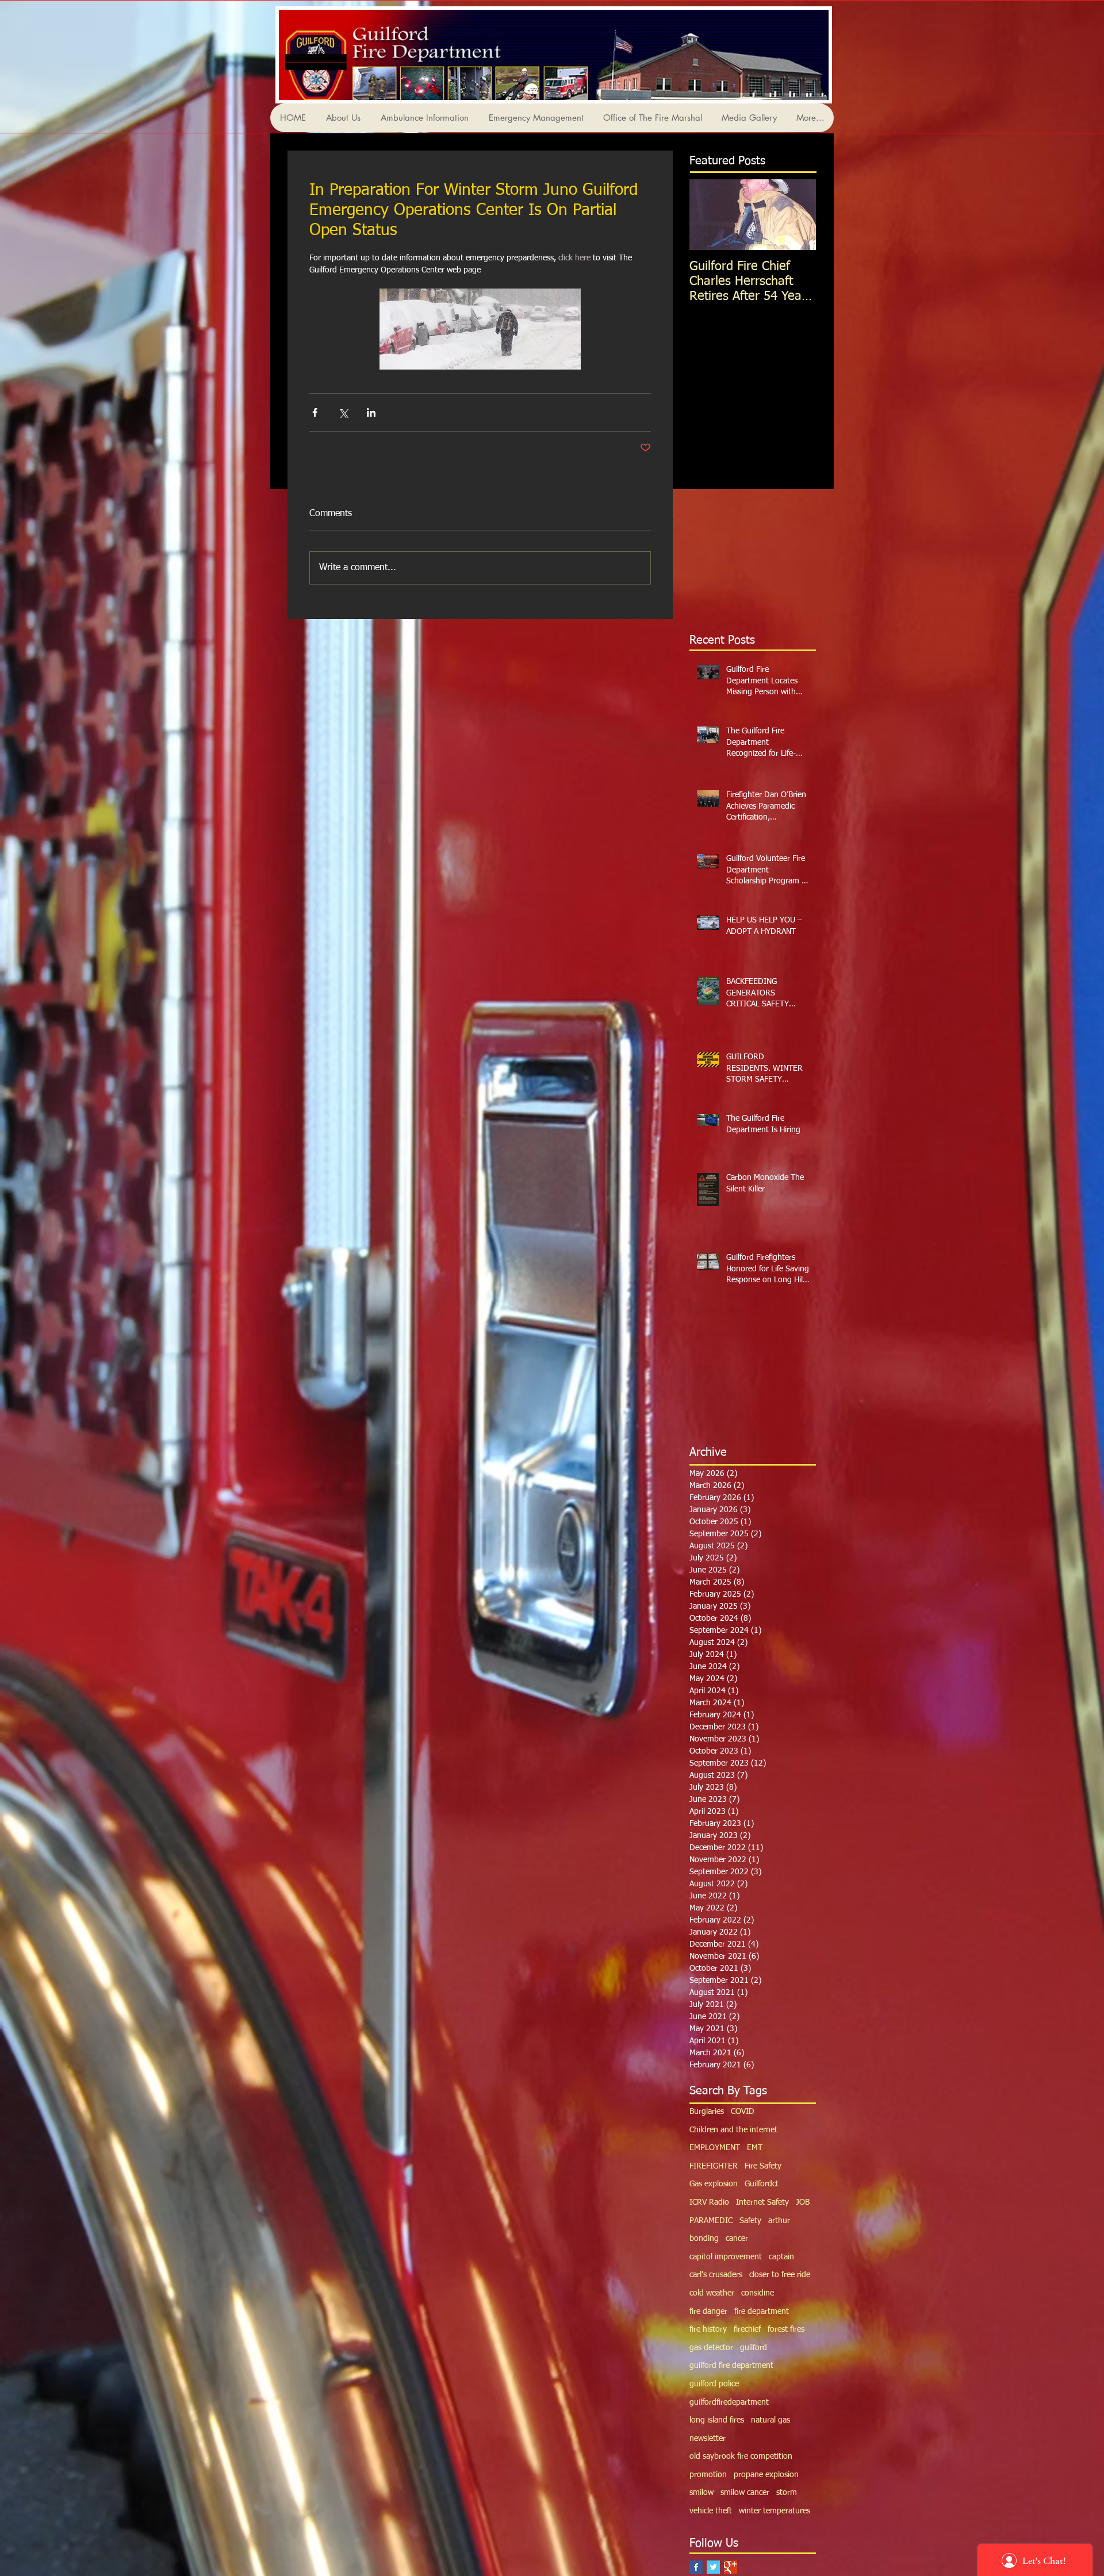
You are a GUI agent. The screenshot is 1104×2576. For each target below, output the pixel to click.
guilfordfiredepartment (729, 2402)
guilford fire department (731, 2366)
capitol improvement (726, 2257)
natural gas (770, 2420)
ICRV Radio (709, 2202)
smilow (701, 2493)
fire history (708, 2329)
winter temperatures (775, 2511)
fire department (762, 2312)
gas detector (711, 2348)
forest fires (786, 2329)
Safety (750, 2221)
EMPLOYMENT (715, 2148)
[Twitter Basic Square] (713, 2567)
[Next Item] (798, 215)
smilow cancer (745, 2493)
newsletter (708, 2439)
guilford (754, 2348)
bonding (704, 2239)
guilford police (714, 2384)
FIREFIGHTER (714, 2166)
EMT (755, 2148)
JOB (803, 2202)
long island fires (717, 2420)
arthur (779, 2221)
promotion (708, 2475)
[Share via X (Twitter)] (343, 412)
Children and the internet (733, 2130)
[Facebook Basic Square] (696, 2567)
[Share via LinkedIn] (371, 412)
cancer (737, 2239)
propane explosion (766, 2475)
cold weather (712, 2293)
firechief (747, 2329)
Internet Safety (762, 2202)
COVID (743, 2112)
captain (781, 2257)
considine (758, 2293)
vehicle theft (711, 2511)
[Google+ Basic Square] (731, 2567)
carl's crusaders (716, 2275)
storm (787, 2493)
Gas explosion (714, 2184)
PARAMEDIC (711, 2221)
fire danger (708, 2312)
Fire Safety (763, 2166)
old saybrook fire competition (741, 2456)
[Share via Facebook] (315, 412)
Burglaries (707, 2112)
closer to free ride (780, 2275)
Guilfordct (762, 2184)
